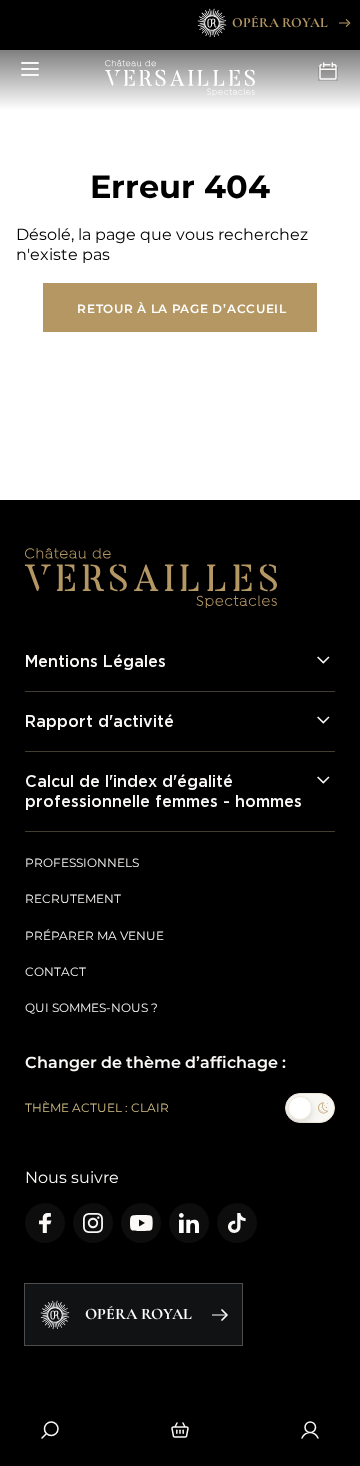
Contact (55, 971)
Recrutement (73, 898)
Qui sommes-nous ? (91, 1007)
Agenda (330, 70)
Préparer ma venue (94, 935)
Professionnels (82, 862)
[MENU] (30, 70)
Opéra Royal (280, 22)
